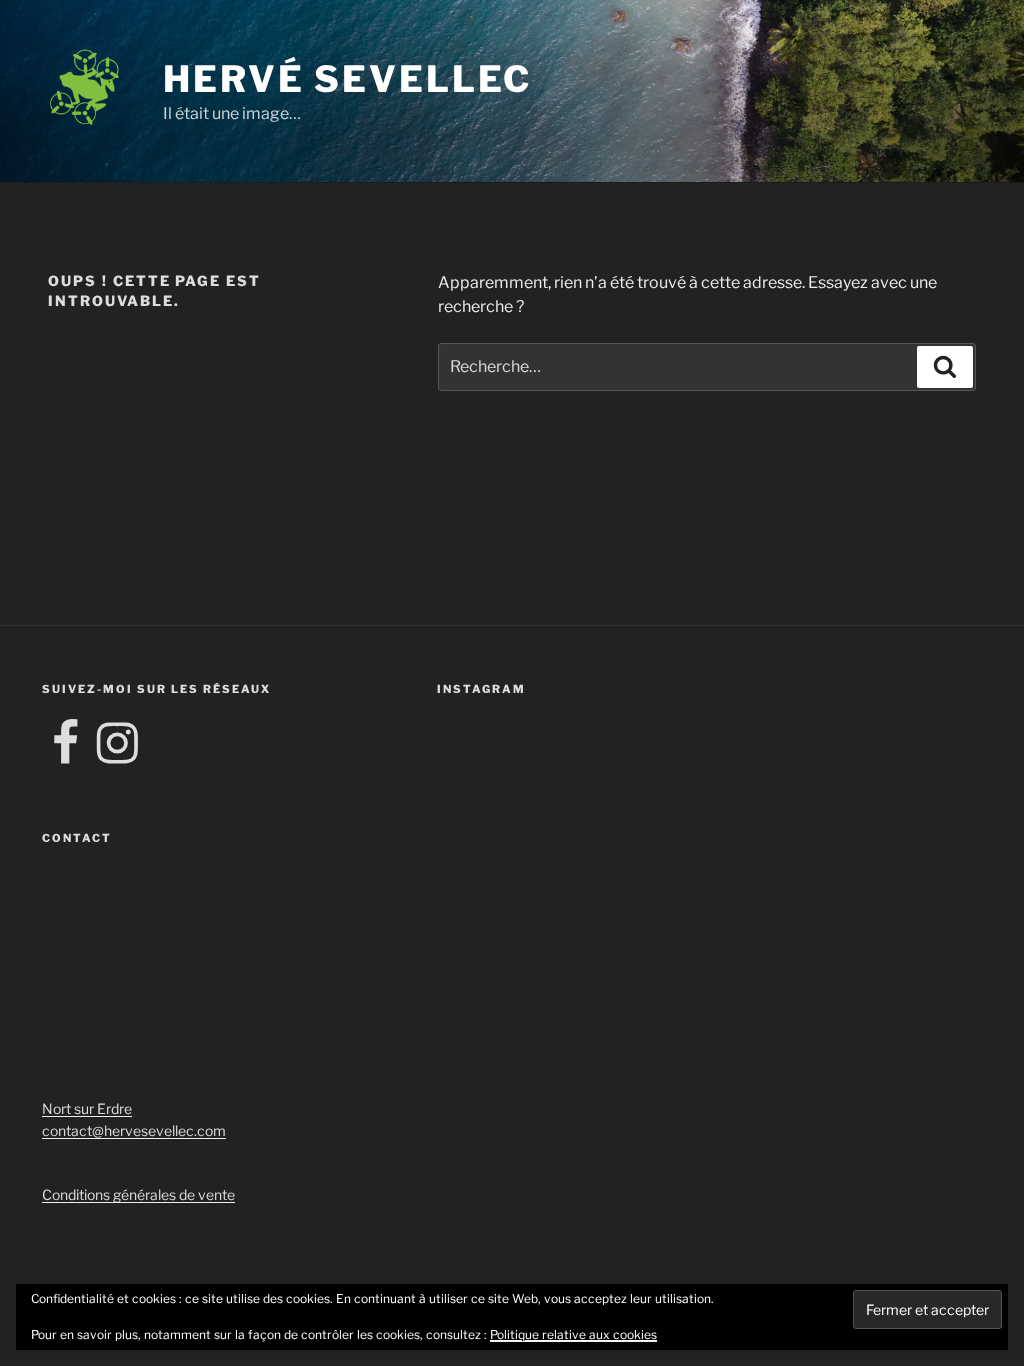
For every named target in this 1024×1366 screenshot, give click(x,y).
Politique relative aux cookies (573, 1334)
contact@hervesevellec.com (134, 1130)
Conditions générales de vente (138, 1194)
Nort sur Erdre (87, 1108)
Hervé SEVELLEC (347, 79)
